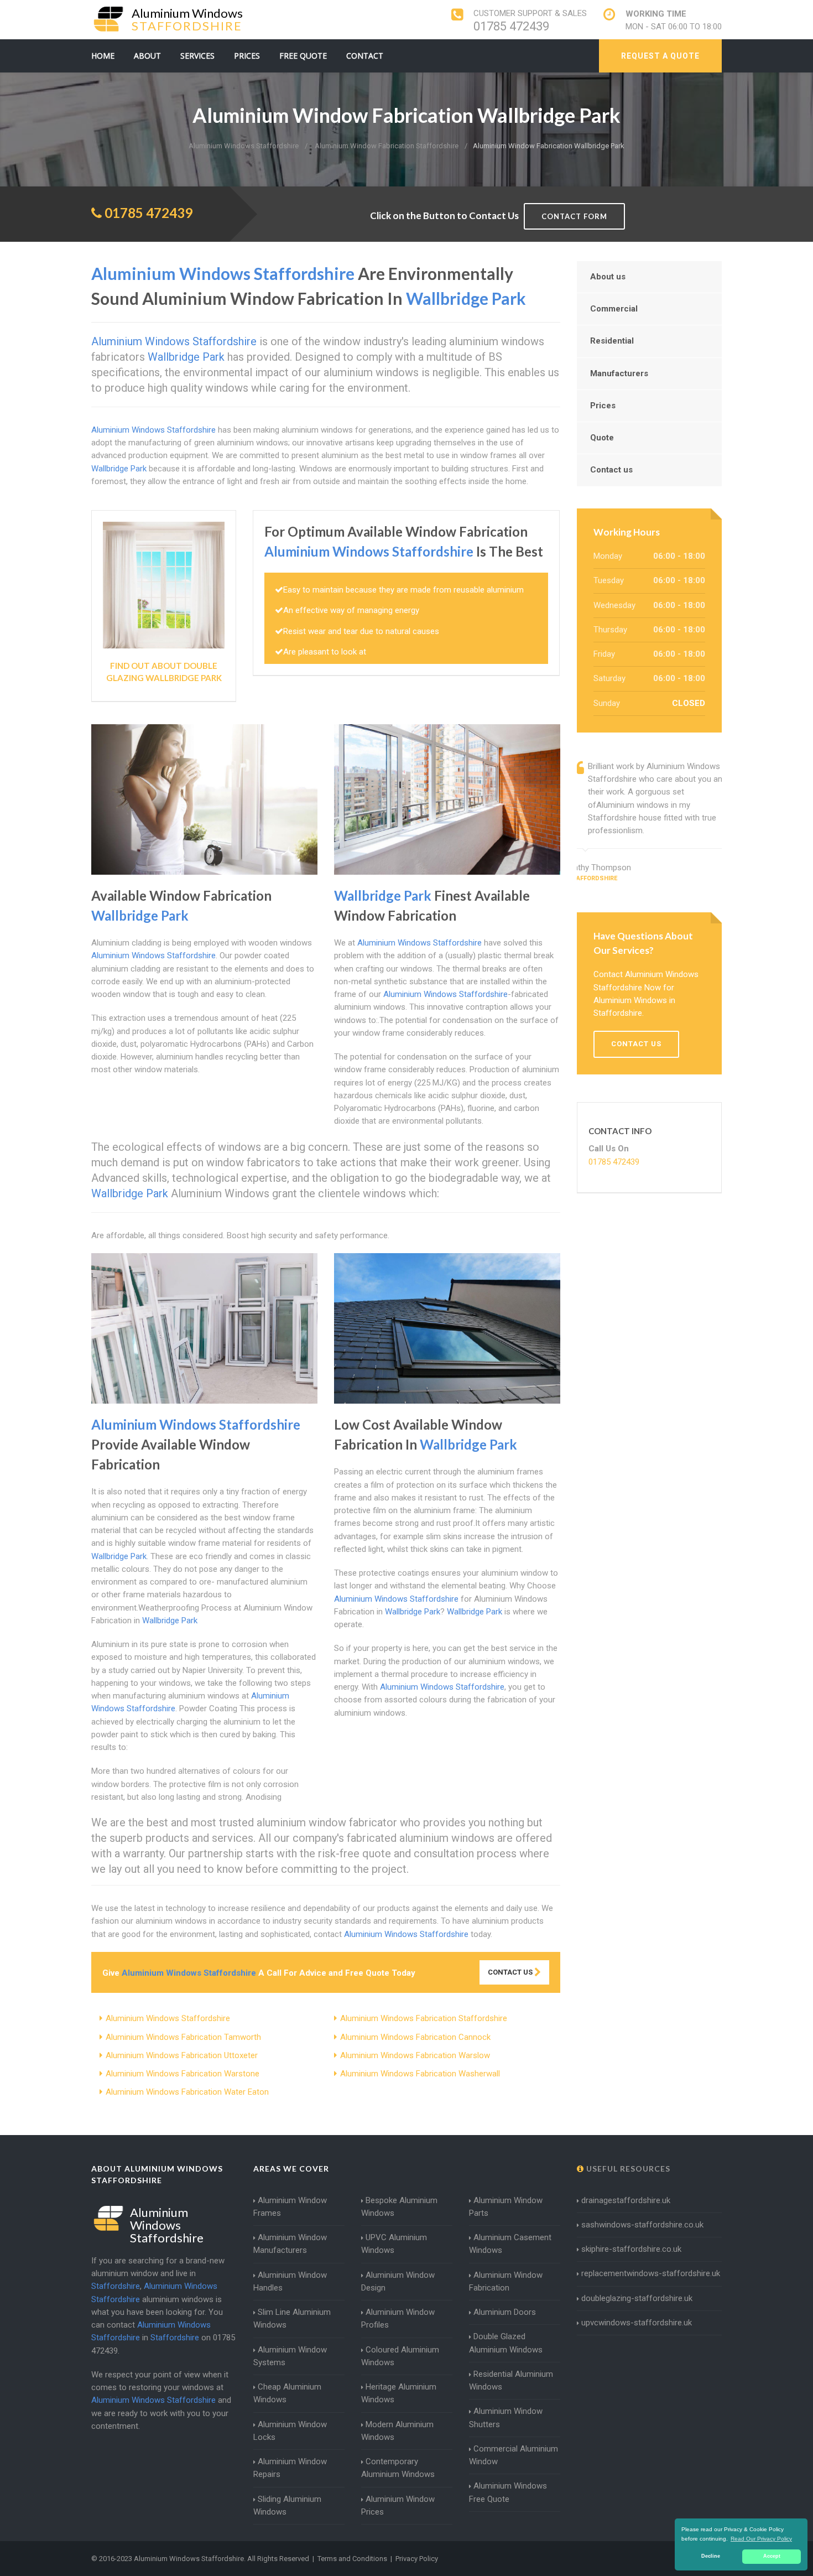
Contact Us (511, 1972)
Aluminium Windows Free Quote (508, 2492)
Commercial (614, 309)
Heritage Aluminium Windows (399, 2393)
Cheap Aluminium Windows (287, 2393)
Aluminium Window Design (398, 2281)
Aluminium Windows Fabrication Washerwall (420, 2074)
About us (608, 277)
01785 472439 (511, 26)
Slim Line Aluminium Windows (292, 2318)
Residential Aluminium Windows (511, 2380)
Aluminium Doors (505, 2312)
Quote (602, 438)
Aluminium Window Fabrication (506, 2281)
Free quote (303, 56)
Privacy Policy (417, 2559)
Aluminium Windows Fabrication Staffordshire (424, 2018)
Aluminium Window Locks (290, 2431)
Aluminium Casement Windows (510, 2244)
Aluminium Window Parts (506, 2207)
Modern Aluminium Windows (397, 2431)
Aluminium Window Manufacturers (290, 2244)
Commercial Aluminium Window (514, 2455)
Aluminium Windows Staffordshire (168, 2018)
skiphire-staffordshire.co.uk (631, 2249)
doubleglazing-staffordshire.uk (637, 2298)
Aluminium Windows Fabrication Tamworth (183, 2037)
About (147, 56)
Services (197, 56)
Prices (247, 56)
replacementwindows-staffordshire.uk (651, 2273)
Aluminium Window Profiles (398, 2318)
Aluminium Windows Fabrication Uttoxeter (182, 2055)
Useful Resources (627, 2169)
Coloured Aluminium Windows (400, 2356)
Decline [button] (711, 2556)
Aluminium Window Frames (290, 2207)
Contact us (611, 470)
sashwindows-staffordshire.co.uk (642, 2225)
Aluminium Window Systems (290, 2356)
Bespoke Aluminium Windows (399, 2207)
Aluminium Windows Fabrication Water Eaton (187, 2092)
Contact (365, 56)
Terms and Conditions (352, 2559)
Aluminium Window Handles (290, 2281)
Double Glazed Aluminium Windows (506, 2343)
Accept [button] (772, 2556)
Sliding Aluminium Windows (287, 2505)
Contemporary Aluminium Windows (398, 2468)
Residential (612, 341)
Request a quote (660, 56)
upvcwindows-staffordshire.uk (637, 2323)
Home (103, 56)
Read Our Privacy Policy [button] (761, 2539)
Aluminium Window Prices (398, 2505)
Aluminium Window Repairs (290, 2468)
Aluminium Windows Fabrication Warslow (415, 2055)
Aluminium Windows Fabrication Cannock (415, 2037)
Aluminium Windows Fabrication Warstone (183, 2074)
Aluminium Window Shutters (506, 2417)
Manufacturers (619, 373)
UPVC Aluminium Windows (394, 2244)
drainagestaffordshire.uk (626, 2200)
